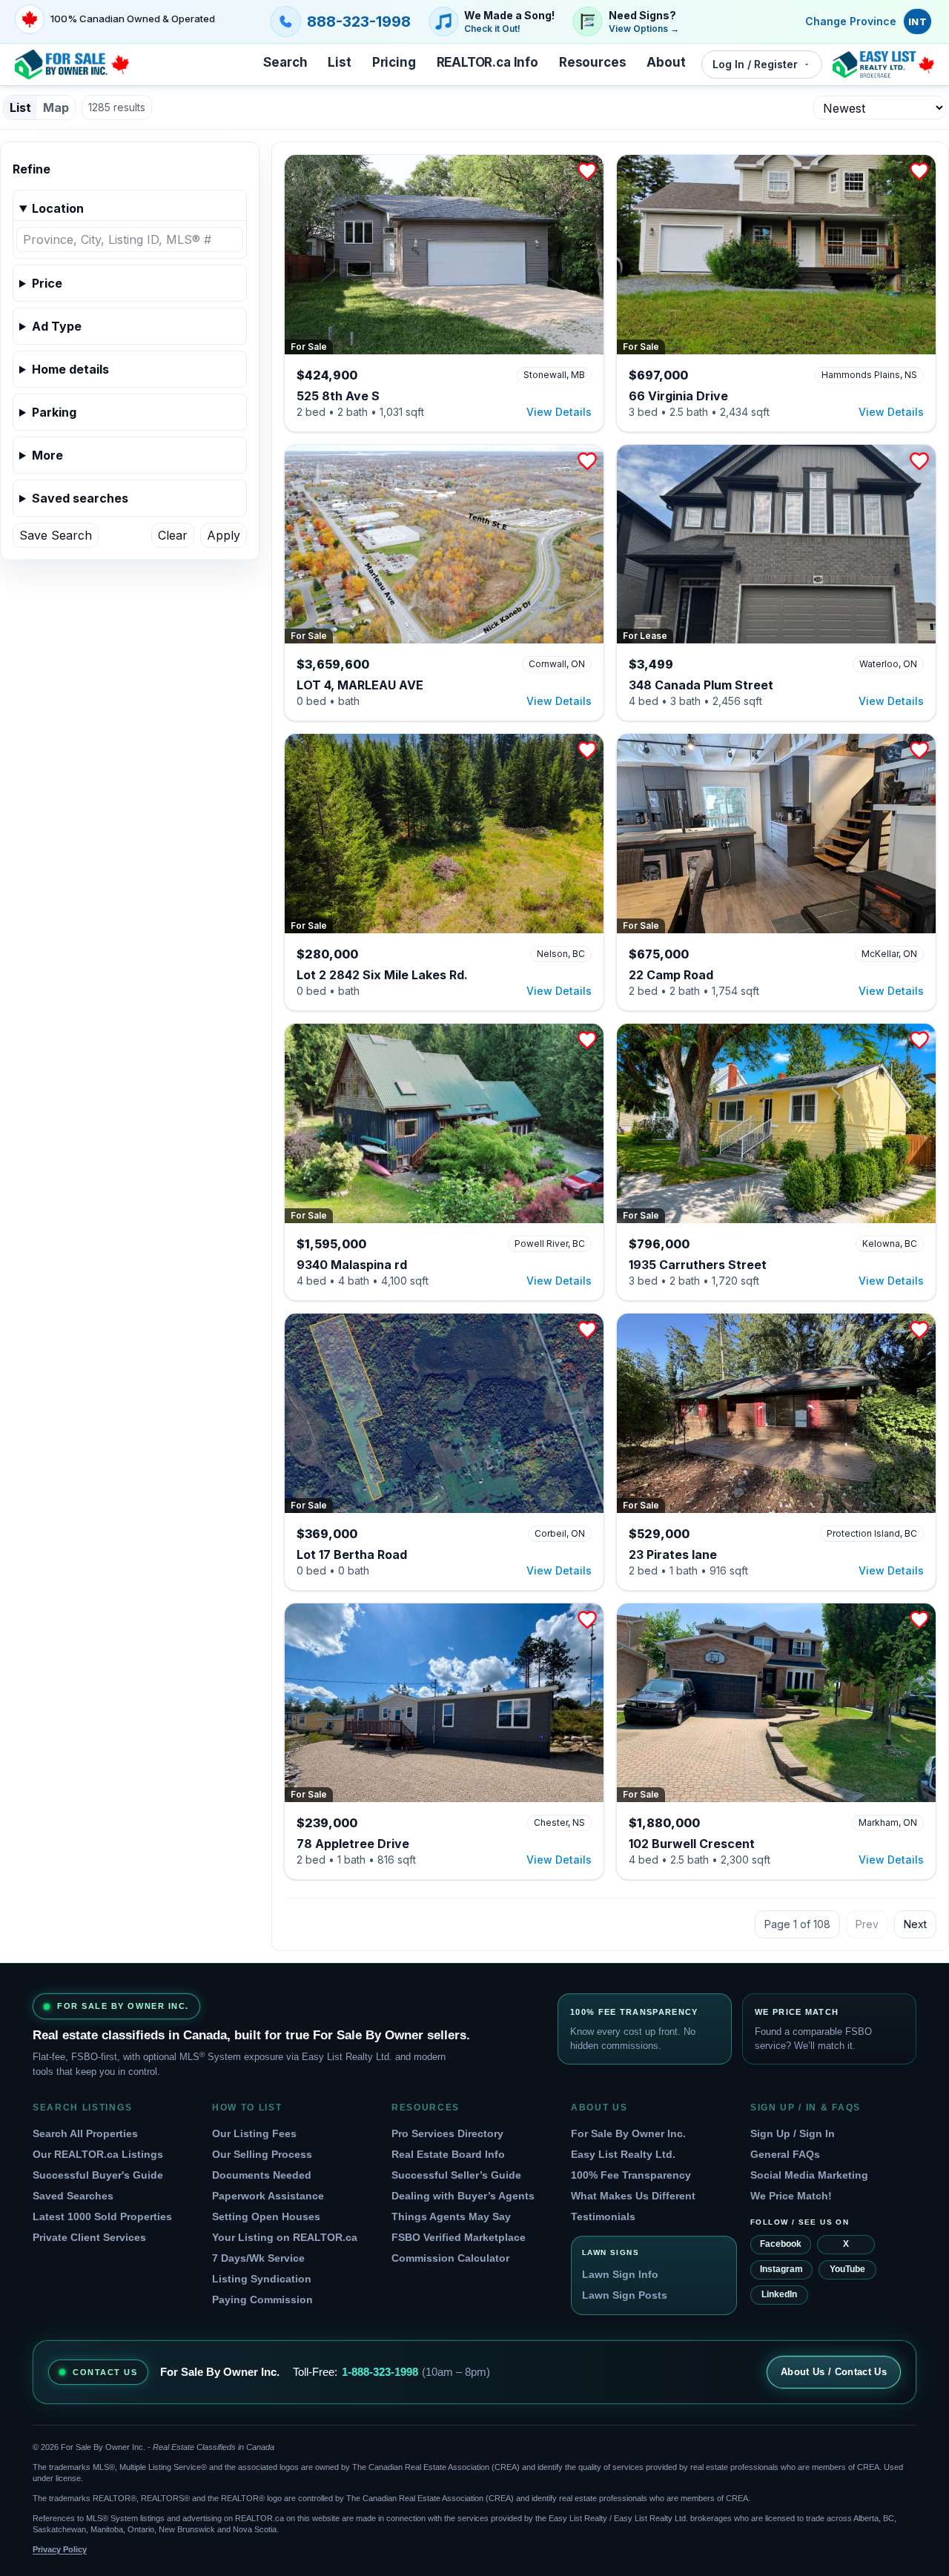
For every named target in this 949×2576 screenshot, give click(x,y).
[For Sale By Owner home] (72, 64)
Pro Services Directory (447, 2133)
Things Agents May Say (451, 2216)
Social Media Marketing (809, 2175)
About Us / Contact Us (834, 2372)
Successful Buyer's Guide (98, 2175)
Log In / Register (755, 64)
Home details (70, 369)
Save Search (56, 535)
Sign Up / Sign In (793, 2133)
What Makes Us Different (633, 2196)
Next (915, 1924)
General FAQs (785, 2154)
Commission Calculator (450, 2258)
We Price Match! (791, 2196)
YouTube (847, 2269)
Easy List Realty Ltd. (623, 2154)
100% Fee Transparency (631, 2175)
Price (47, 283)
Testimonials (603, 2216)
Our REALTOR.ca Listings (98, 2154)
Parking (54, 412)
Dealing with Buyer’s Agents (463, 2196)
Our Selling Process (262, 2154)
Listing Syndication (262, 2279)
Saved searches (80, 498)
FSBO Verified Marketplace (459, 2237)
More (47, 455)
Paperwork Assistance (268, 2196)
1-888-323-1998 (380, 2372)
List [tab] (20, 107)
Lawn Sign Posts (625, 2295)
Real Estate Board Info (448, 2154)
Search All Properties (85, 2133)
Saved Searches (73, 2196)
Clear (173, 535)
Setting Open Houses (266, 2216)
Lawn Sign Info (620, 2274)
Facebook (781, 2244)
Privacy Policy (60, 2549)
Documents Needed (262, 2175)
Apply (224, 535)
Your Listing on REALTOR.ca (285, 2237)
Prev (867, 1924)
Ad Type (57, 326)
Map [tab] (56, 107)
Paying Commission (262, 2299)
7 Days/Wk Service (258, 2258)
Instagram (781, 2269)
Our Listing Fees (254, 2133)
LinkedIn (779, 2294)
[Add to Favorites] (587, 171)
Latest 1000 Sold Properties (102, 2216)
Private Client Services (89, 2237)
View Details (559, 412)
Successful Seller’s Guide (456, 2175)
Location (58, 208)
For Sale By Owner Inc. (628, 2133)
